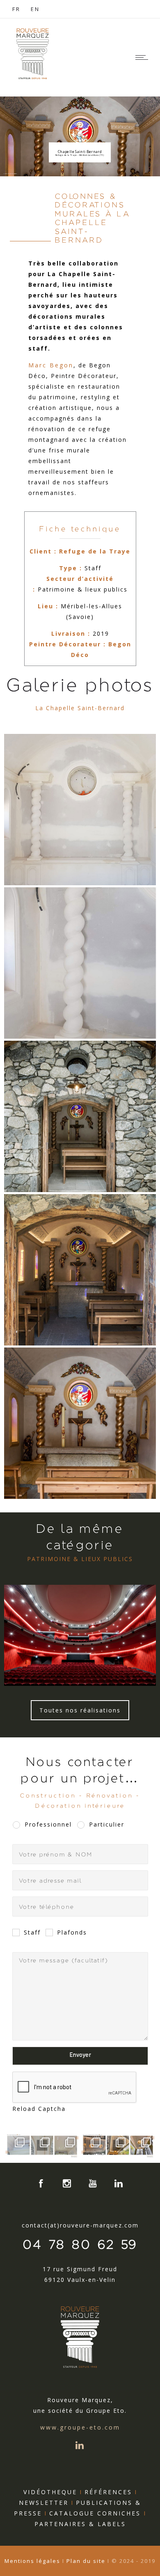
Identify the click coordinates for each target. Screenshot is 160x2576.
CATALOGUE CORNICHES (98, 2513)
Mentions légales (33, 2561)
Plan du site (86, 2561)
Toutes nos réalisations (80, 1710)
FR (16, 9)
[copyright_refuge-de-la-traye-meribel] (80, 1270)
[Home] (33, 78)
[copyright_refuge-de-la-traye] (80, 1423)
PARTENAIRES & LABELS (80, 2524)
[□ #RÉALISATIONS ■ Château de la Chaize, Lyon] (93, 2145)
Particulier (107, 1824)
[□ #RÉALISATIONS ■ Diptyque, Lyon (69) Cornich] (17, 2145)
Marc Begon (51, 365)
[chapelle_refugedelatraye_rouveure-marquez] (80, 963)
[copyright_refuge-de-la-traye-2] (80, 1116)
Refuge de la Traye (95, 551)
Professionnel (48, 1824)
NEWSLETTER (44, 2503)
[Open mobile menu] (144, 57)
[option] (80, 1635)
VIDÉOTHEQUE (50, 2492)
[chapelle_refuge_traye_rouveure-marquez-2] (80, 810)
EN (35, 9)
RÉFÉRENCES (108, 2492)
